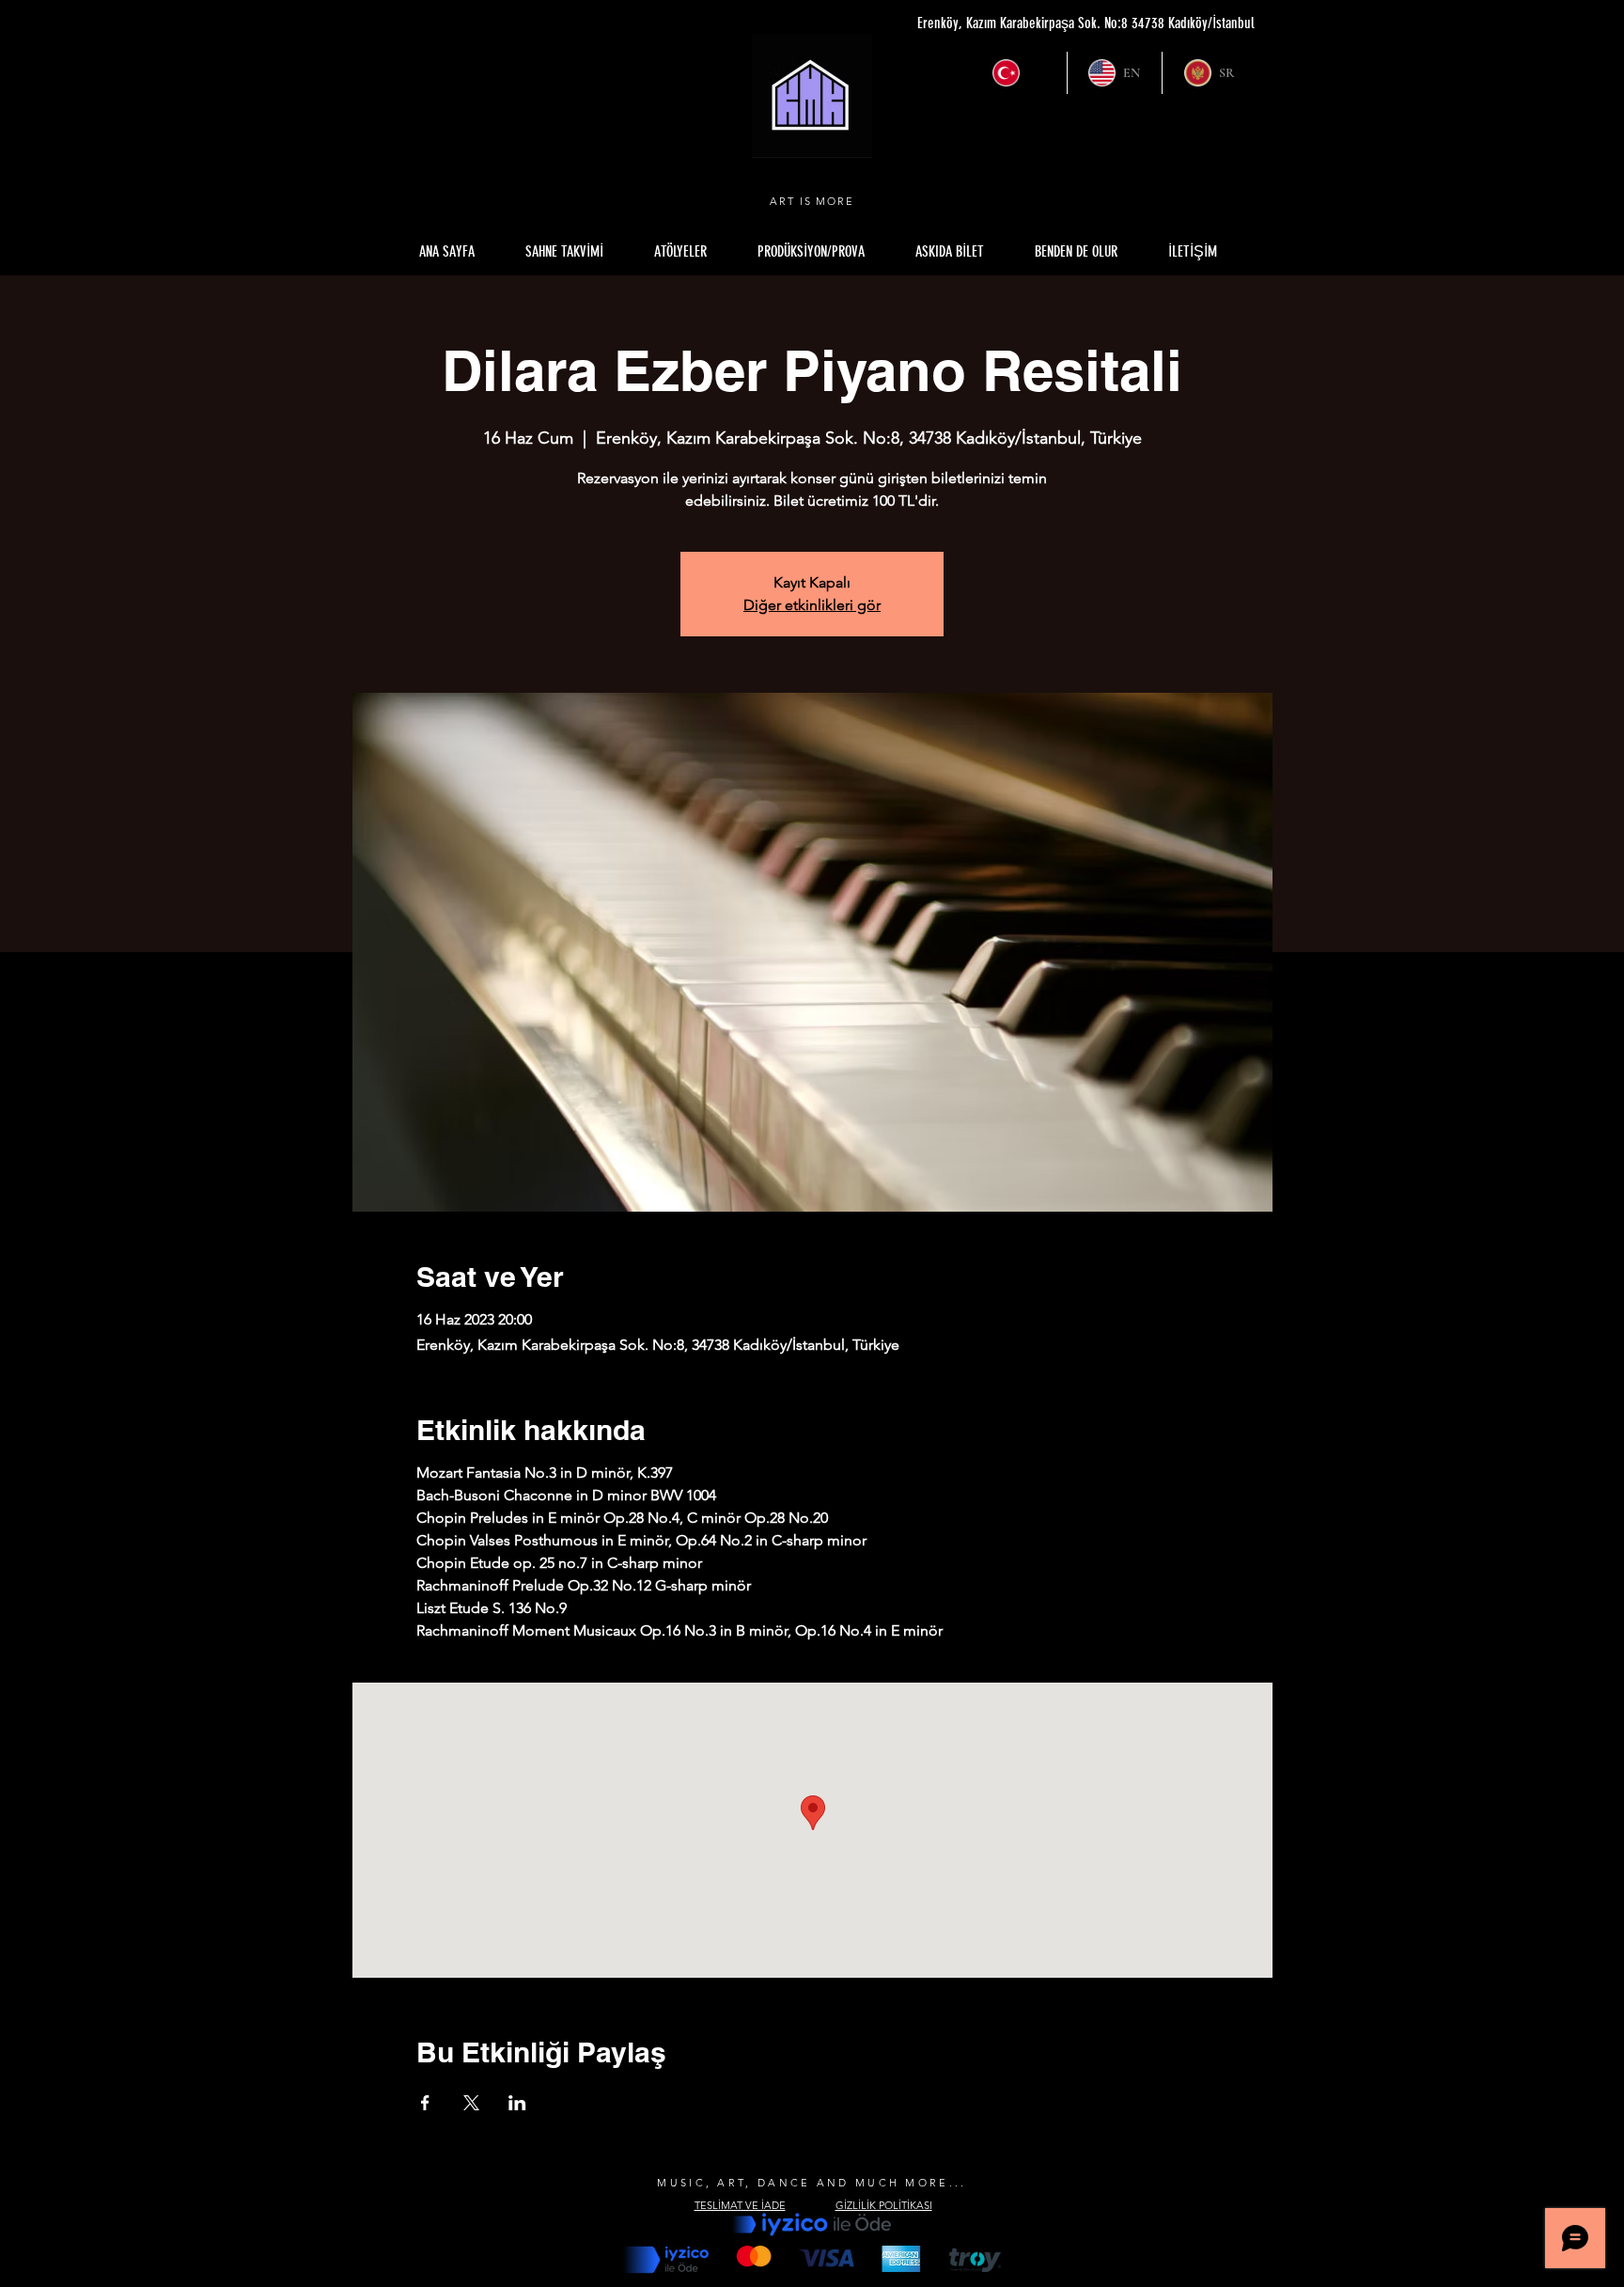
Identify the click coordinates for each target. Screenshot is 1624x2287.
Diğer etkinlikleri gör (812, 605)
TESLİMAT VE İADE (740, 2205)
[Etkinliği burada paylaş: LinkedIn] (517, 2103)
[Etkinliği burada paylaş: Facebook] (425, 2103)
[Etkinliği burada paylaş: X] (471, 2103)
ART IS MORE (812, 201)
